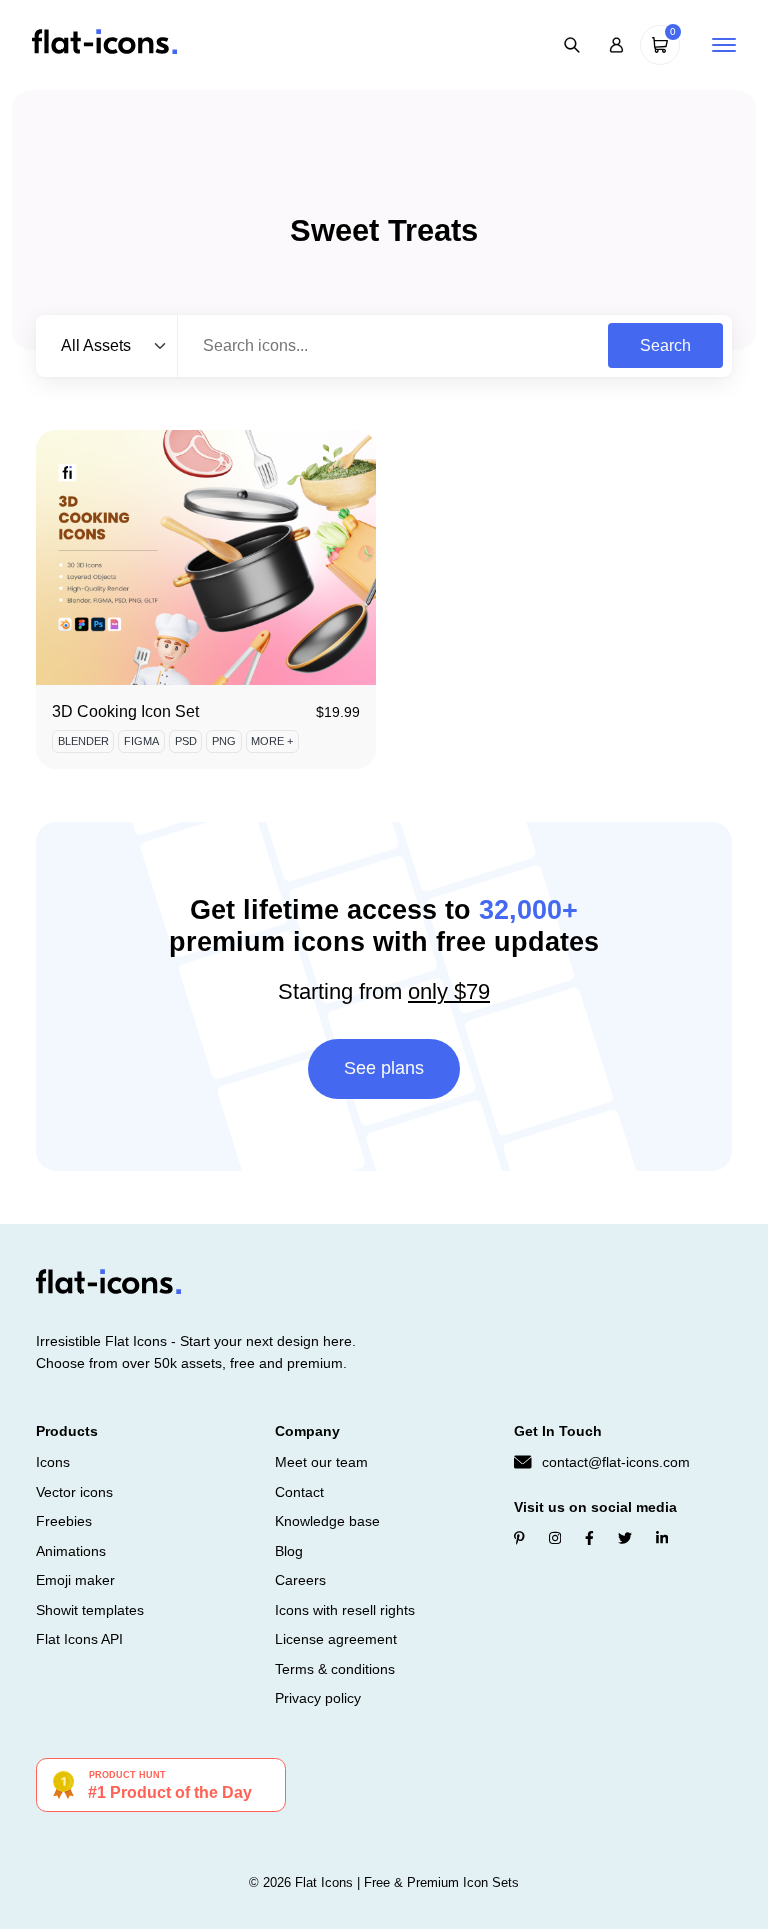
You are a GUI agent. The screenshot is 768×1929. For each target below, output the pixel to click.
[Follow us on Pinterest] (519, 1538)
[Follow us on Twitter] (625, 1538)
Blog (289, 1551)
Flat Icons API (79, 1639)
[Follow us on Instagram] (555, 1538)
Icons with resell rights (345, 1610)
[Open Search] (572, 45)
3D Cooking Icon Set (125, 711)
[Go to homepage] (104, 43)
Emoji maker (75, 1580)
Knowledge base (327, 1521)
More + (272, 741)
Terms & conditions (335, 1669)
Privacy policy (318, 1698)
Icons (53, 1462)
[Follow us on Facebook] (589, 1538)
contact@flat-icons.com (616, 1462)
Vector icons (74, 1492)
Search (665, 345)
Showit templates (90, 1610)
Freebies (64, 1521)
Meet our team (321, 1462)
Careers (300, 1580)
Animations (71, 1551)
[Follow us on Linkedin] (662, 1538)
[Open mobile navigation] (724, 45)
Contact (299, 1492)
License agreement (336, 1639)
